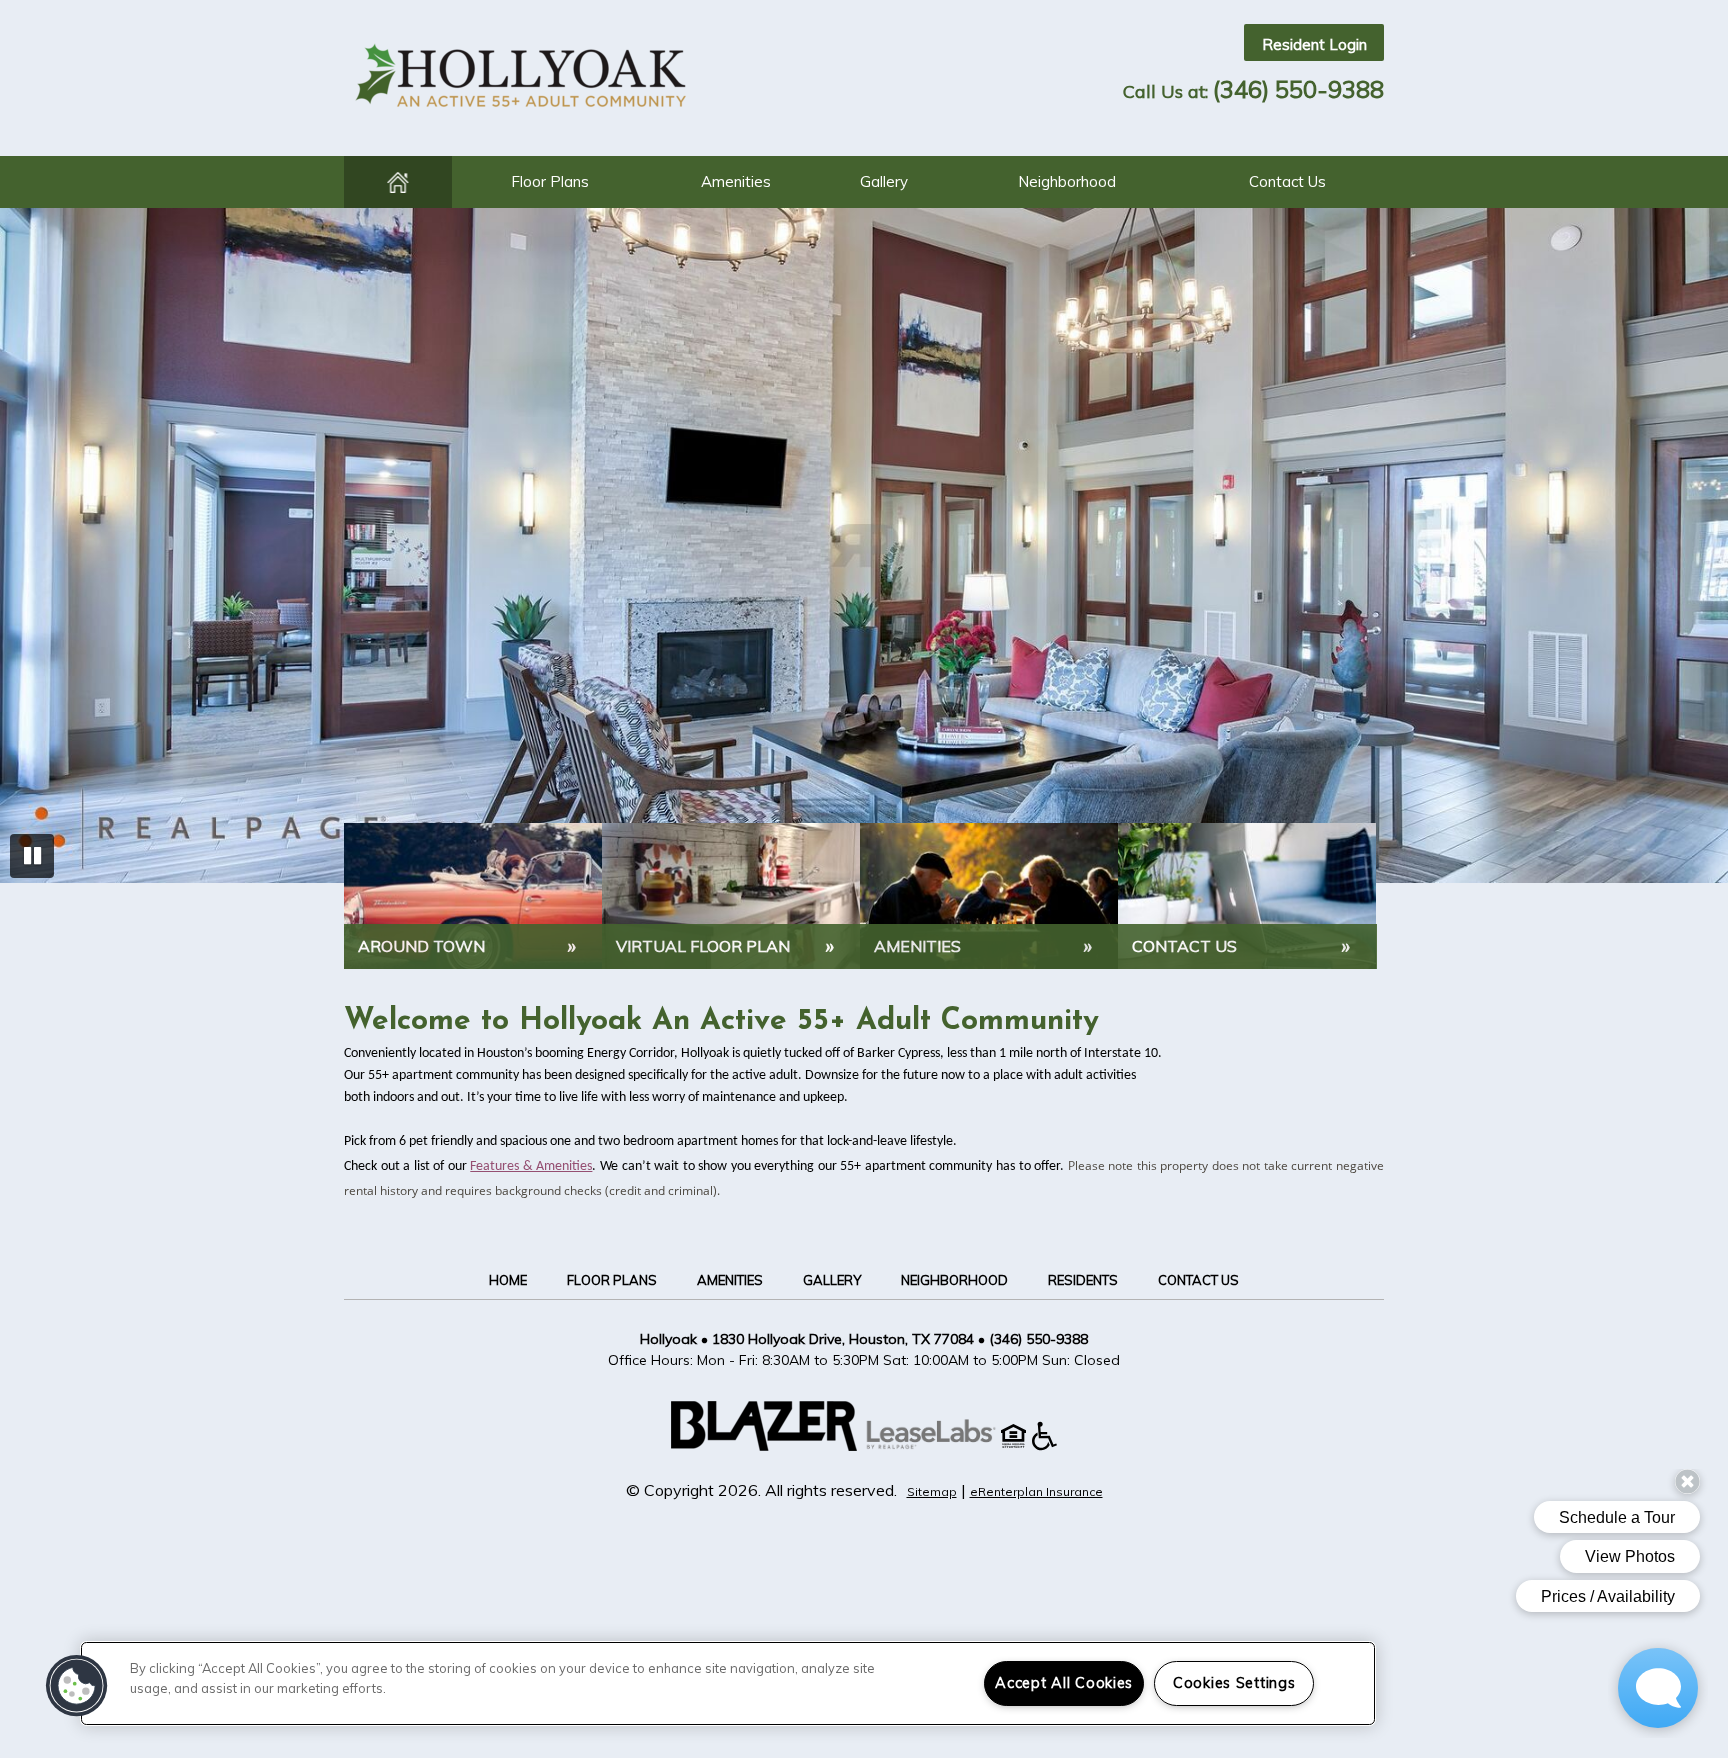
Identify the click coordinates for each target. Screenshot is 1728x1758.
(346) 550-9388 (1298, 89)
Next (1696, 548)
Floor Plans (550, 181)
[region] (728, 1683)
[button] (77, 1686)
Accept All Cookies (1064, 1683)
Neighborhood (1067, 181)
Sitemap (932, 1491)
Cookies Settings (1234, 1683)
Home (398, 182)
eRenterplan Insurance (1036, 1491)
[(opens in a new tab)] (941, 1445)
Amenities (736, 181)
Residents (1083, 1280)
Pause (32, 856)
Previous (32, 548)
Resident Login (1314, 44)
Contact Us (1287, 181)
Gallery (884, 181)
